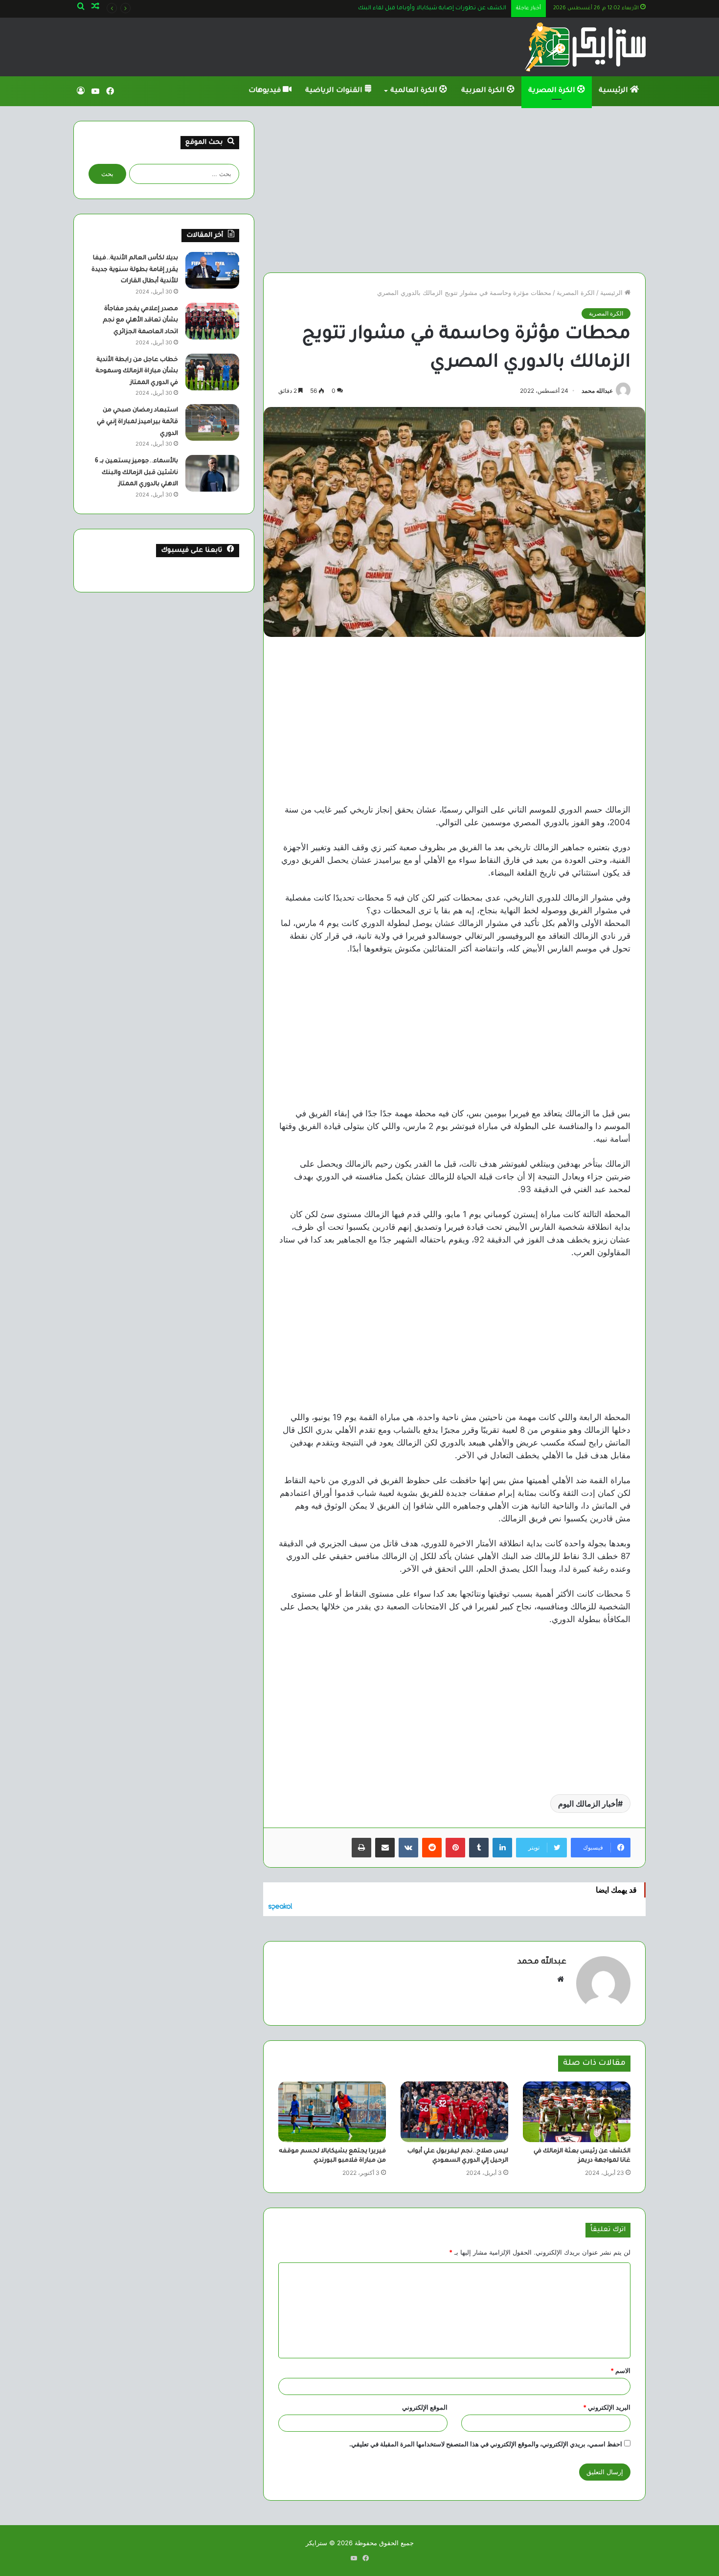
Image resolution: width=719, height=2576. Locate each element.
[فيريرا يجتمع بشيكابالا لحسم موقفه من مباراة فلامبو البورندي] (332, 2112)
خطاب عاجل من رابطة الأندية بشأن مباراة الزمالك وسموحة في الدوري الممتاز (137, 372)
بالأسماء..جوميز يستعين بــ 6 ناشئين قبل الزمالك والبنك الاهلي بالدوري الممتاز (136, 473)
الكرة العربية (484, 91)
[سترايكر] (585, 47)
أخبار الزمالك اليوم (588, 1804)
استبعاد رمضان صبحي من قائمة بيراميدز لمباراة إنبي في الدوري (137, 422)
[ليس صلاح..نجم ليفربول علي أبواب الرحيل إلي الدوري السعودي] (454, 2112)
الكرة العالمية (415, 91)
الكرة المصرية (553, 91)
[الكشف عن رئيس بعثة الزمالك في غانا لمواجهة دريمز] (577, 2112)
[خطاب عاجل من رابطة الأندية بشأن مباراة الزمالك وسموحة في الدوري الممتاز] (212, 372)
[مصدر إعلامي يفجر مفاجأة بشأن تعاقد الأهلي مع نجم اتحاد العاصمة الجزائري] (212, 321)
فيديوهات (266, 91)
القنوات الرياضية (335, 91)
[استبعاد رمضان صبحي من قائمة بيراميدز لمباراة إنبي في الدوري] (212, 422)
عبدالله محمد (597, 391)
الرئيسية (614, 91)
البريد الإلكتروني (607, 2407)
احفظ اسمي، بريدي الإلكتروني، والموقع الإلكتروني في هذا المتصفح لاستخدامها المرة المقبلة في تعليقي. (486, 2444)
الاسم (620, 2371)
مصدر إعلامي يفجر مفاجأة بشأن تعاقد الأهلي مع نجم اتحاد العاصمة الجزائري (140, 321)
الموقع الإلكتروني (425, 2407)
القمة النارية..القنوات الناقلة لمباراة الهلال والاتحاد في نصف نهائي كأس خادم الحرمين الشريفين (383, 9)
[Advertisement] (454, 189)
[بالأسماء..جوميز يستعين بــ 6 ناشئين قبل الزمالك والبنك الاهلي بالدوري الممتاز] (212, 473)
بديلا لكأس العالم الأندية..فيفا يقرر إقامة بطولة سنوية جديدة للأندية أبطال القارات (135, 270)
